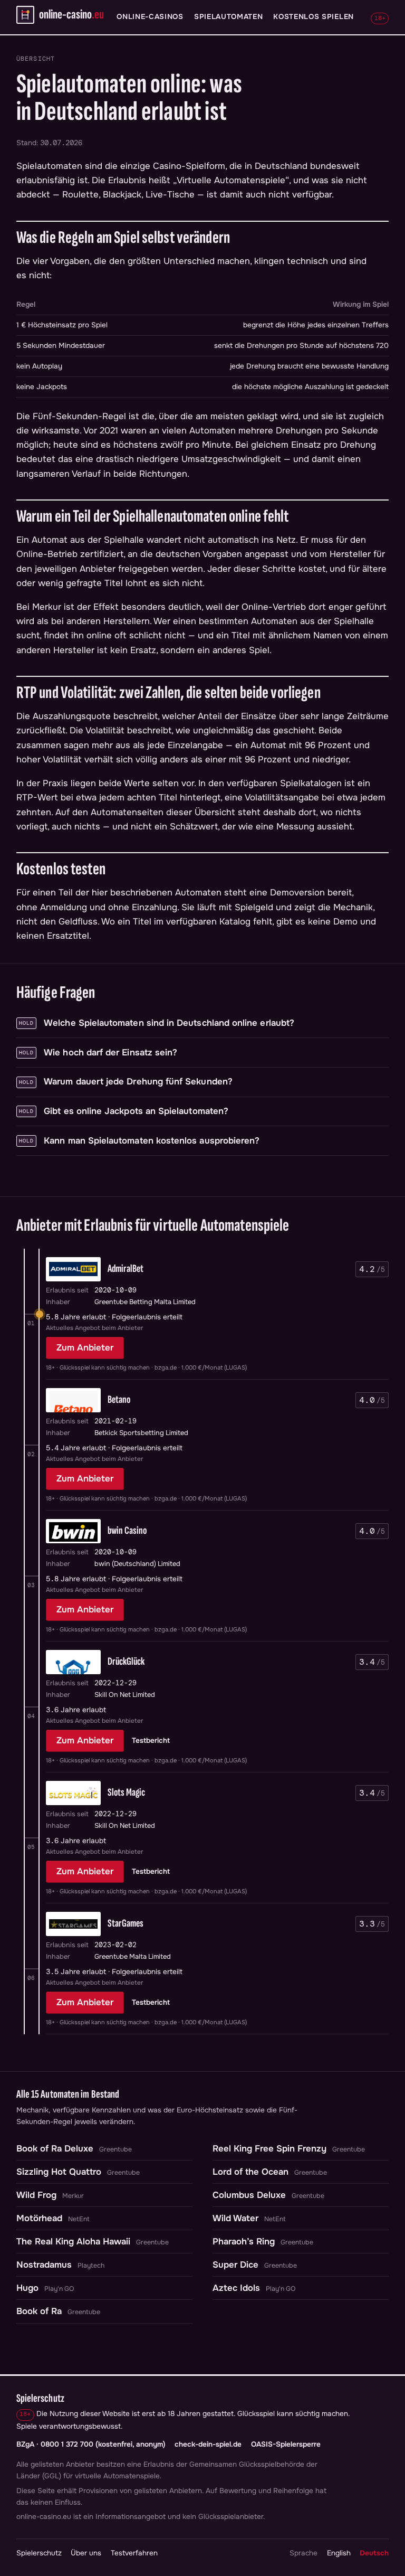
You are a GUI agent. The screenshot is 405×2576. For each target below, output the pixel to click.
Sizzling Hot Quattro (59, 2172)
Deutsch (374, 2553)
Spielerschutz (39, 2553)
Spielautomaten (229, 17)
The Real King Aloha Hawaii (73, 2242)
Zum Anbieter (85, 1348)
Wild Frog (36, 2195)
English (339, 2553)
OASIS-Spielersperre (286, 2444)
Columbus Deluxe (249, 2195)
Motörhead (39, 2218)
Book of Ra (39, 2311)
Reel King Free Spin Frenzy (269, 2149)
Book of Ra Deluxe (55, 2149)
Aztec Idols (236, 2288)
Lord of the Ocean (250, 2172)
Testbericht (151, 1740)
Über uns (86, 2553)
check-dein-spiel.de (208, 2444)
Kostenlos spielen (314, 17)
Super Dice (235, 2265)
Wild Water (235, 2218)
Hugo (27, 2288)
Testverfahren (134, 2553)
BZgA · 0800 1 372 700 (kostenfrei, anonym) (91, 2444)
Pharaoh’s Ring (244, 2242)
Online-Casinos (150, 17)
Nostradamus (44, 2265)
